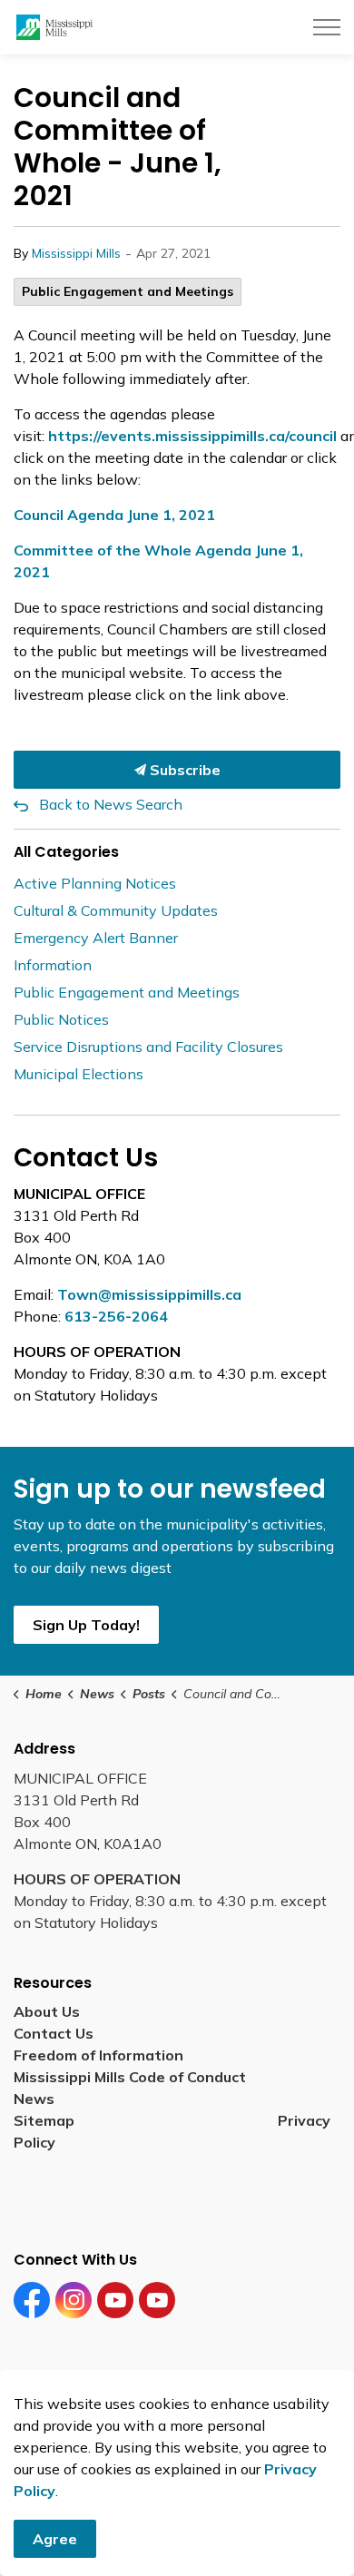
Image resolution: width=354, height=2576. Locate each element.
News (34, 2099)
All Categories (66, 852)
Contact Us (54, 2033)
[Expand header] (327, 27)
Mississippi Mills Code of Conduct (130, 2077)
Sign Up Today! (86, 1625)
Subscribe (183, 770)
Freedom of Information (98, 2055)
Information (53, 965)
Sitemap (48, 2120)
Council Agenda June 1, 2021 (114, 515)
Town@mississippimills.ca (149, 1294)
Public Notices (61, 1019)
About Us (47, 2011)
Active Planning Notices (95, 883)
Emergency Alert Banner (96, 938)
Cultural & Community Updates (116, 910)
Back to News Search (111, 804)
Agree (55, 2539)
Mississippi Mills (76, 253)
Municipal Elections (79, 1074)
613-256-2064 (116, 1316)
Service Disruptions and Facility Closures (148, 1047)
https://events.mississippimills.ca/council (192, 436)
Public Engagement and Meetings (128, 291)
